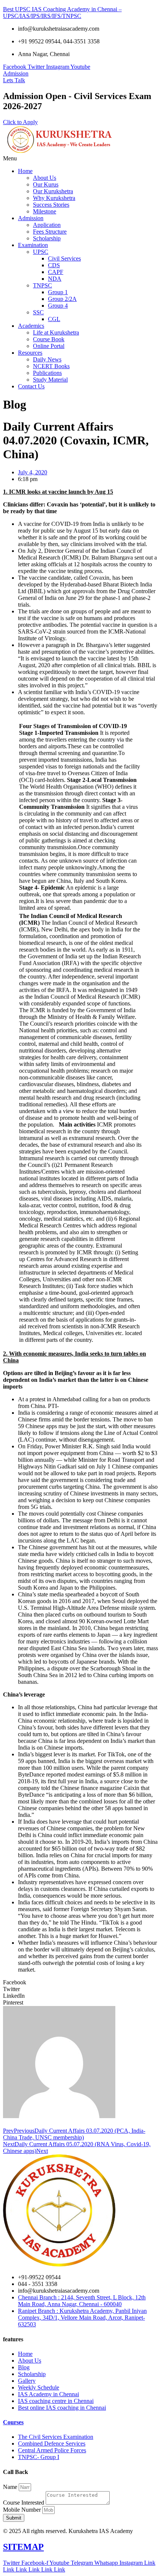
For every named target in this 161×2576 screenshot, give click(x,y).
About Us (45, 178)
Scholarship (47, 238)
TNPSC (42, 285)
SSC (38, 312)
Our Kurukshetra (53, 191)
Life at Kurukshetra (56, 332)
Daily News (47, 359)
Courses (13, 2422)
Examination (33, 245)
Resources (30, 353)
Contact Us (31, 386)
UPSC (41, 252)
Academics (31, 326)
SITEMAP (23, 2547)
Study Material (50, 380)
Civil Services (64, 258)
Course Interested (24, 2503)
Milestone (45, 211)
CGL (54, 319)
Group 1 (58, 292)
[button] (80, 158)
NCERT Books (51, 366)
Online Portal (49, 346)
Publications (47, 373)
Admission (31, 218)
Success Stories (51, 205)
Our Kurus (46, 184)
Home (25, 171)
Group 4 (58, 306)
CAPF (56, 272)
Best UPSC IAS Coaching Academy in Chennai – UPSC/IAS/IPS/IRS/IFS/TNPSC (62, 13)
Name (11, 2487)
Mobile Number (23, 2510)
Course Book (49, 339)
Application (47, 225)
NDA (55, 279)
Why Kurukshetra (54, 198)
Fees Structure (50, 232)
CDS (54, 265)
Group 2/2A (62, 299)
